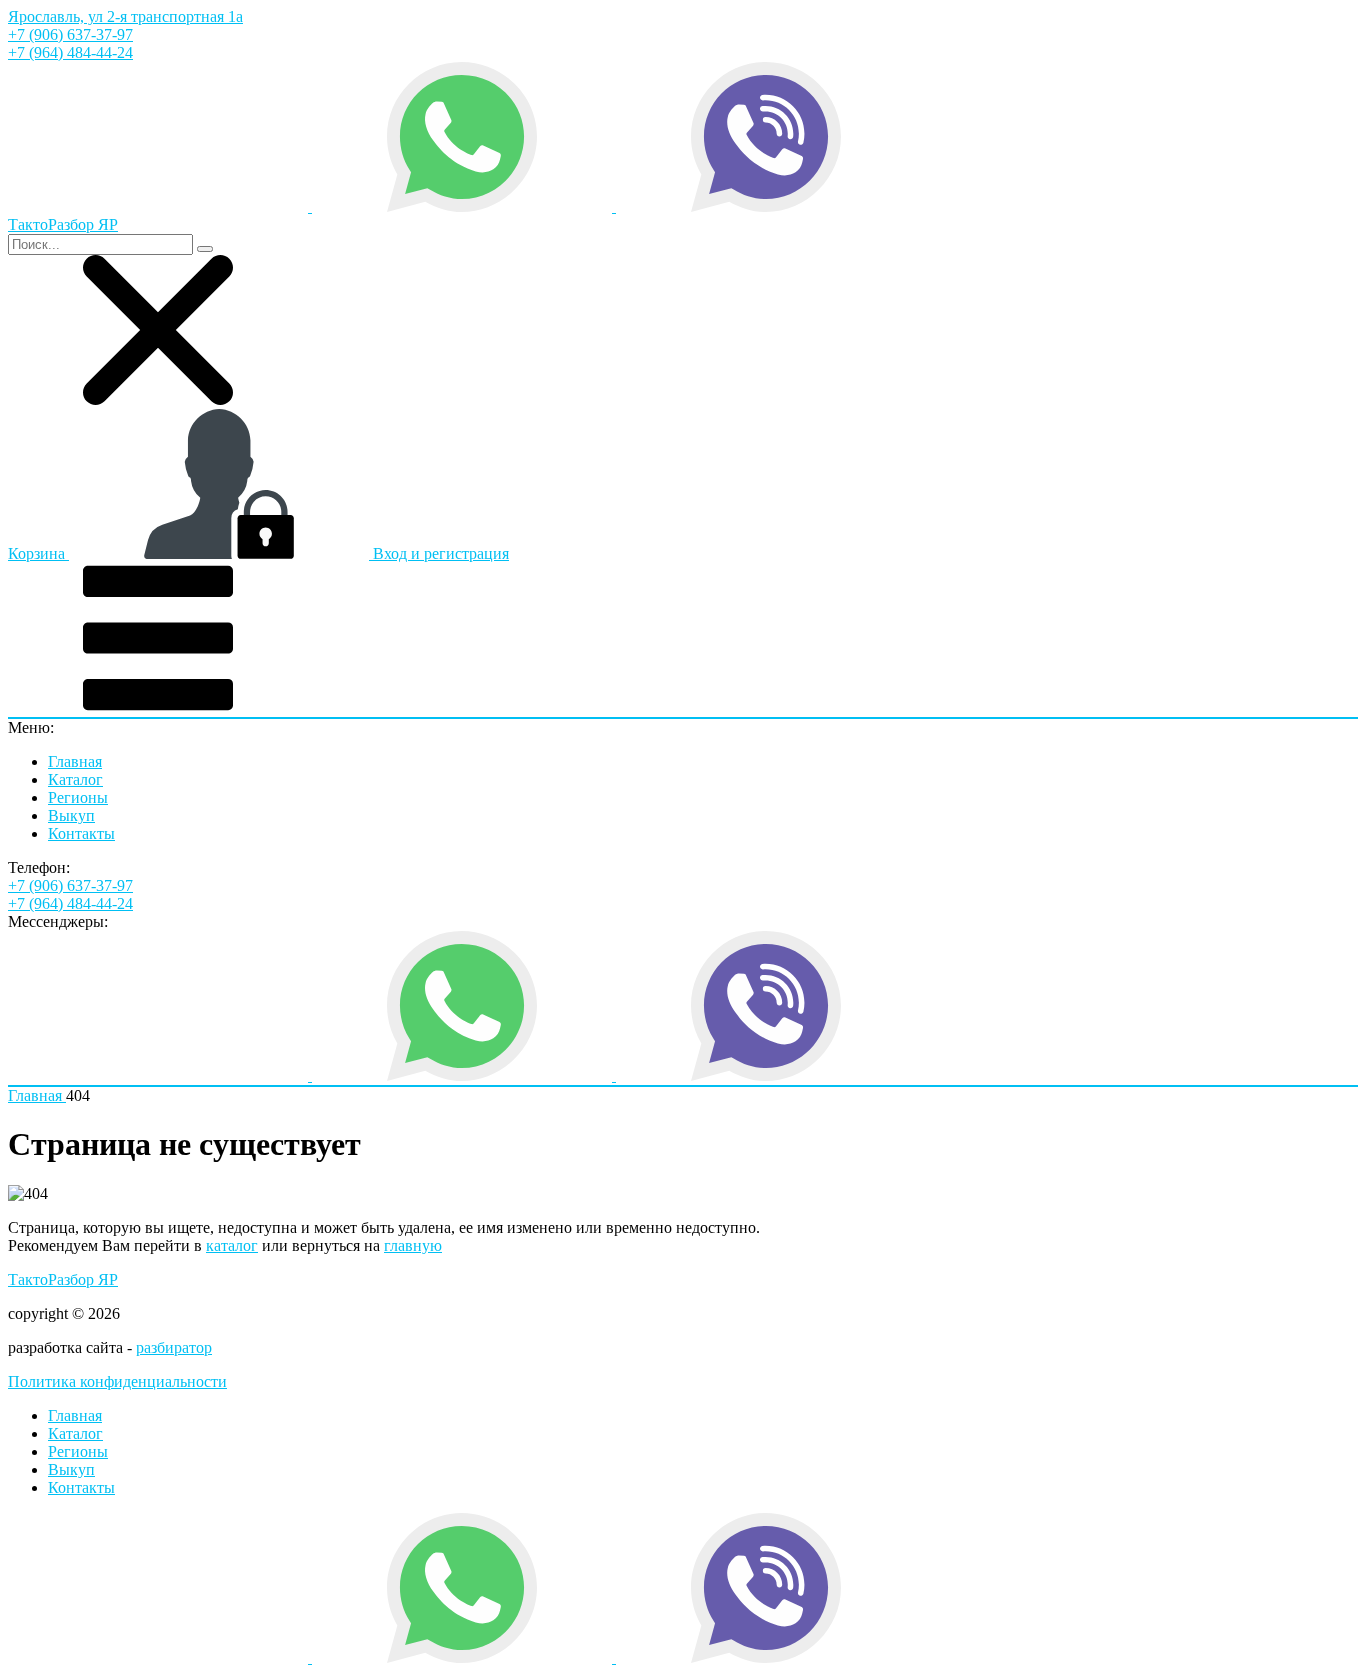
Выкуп (71, 815)
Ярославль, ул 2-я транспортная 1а (125, 16)
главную (413, 1245)
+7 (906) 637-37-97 (70, 34)
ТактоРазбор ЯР (63, 1279)
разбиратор (174, 1347)
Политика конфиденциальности (117, 1381)
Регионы (78, 797)
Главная (75, 761)
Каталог (75, 779)
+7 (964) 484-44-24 (70, 52)
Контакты (81, 833)
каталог (232, 1245)
